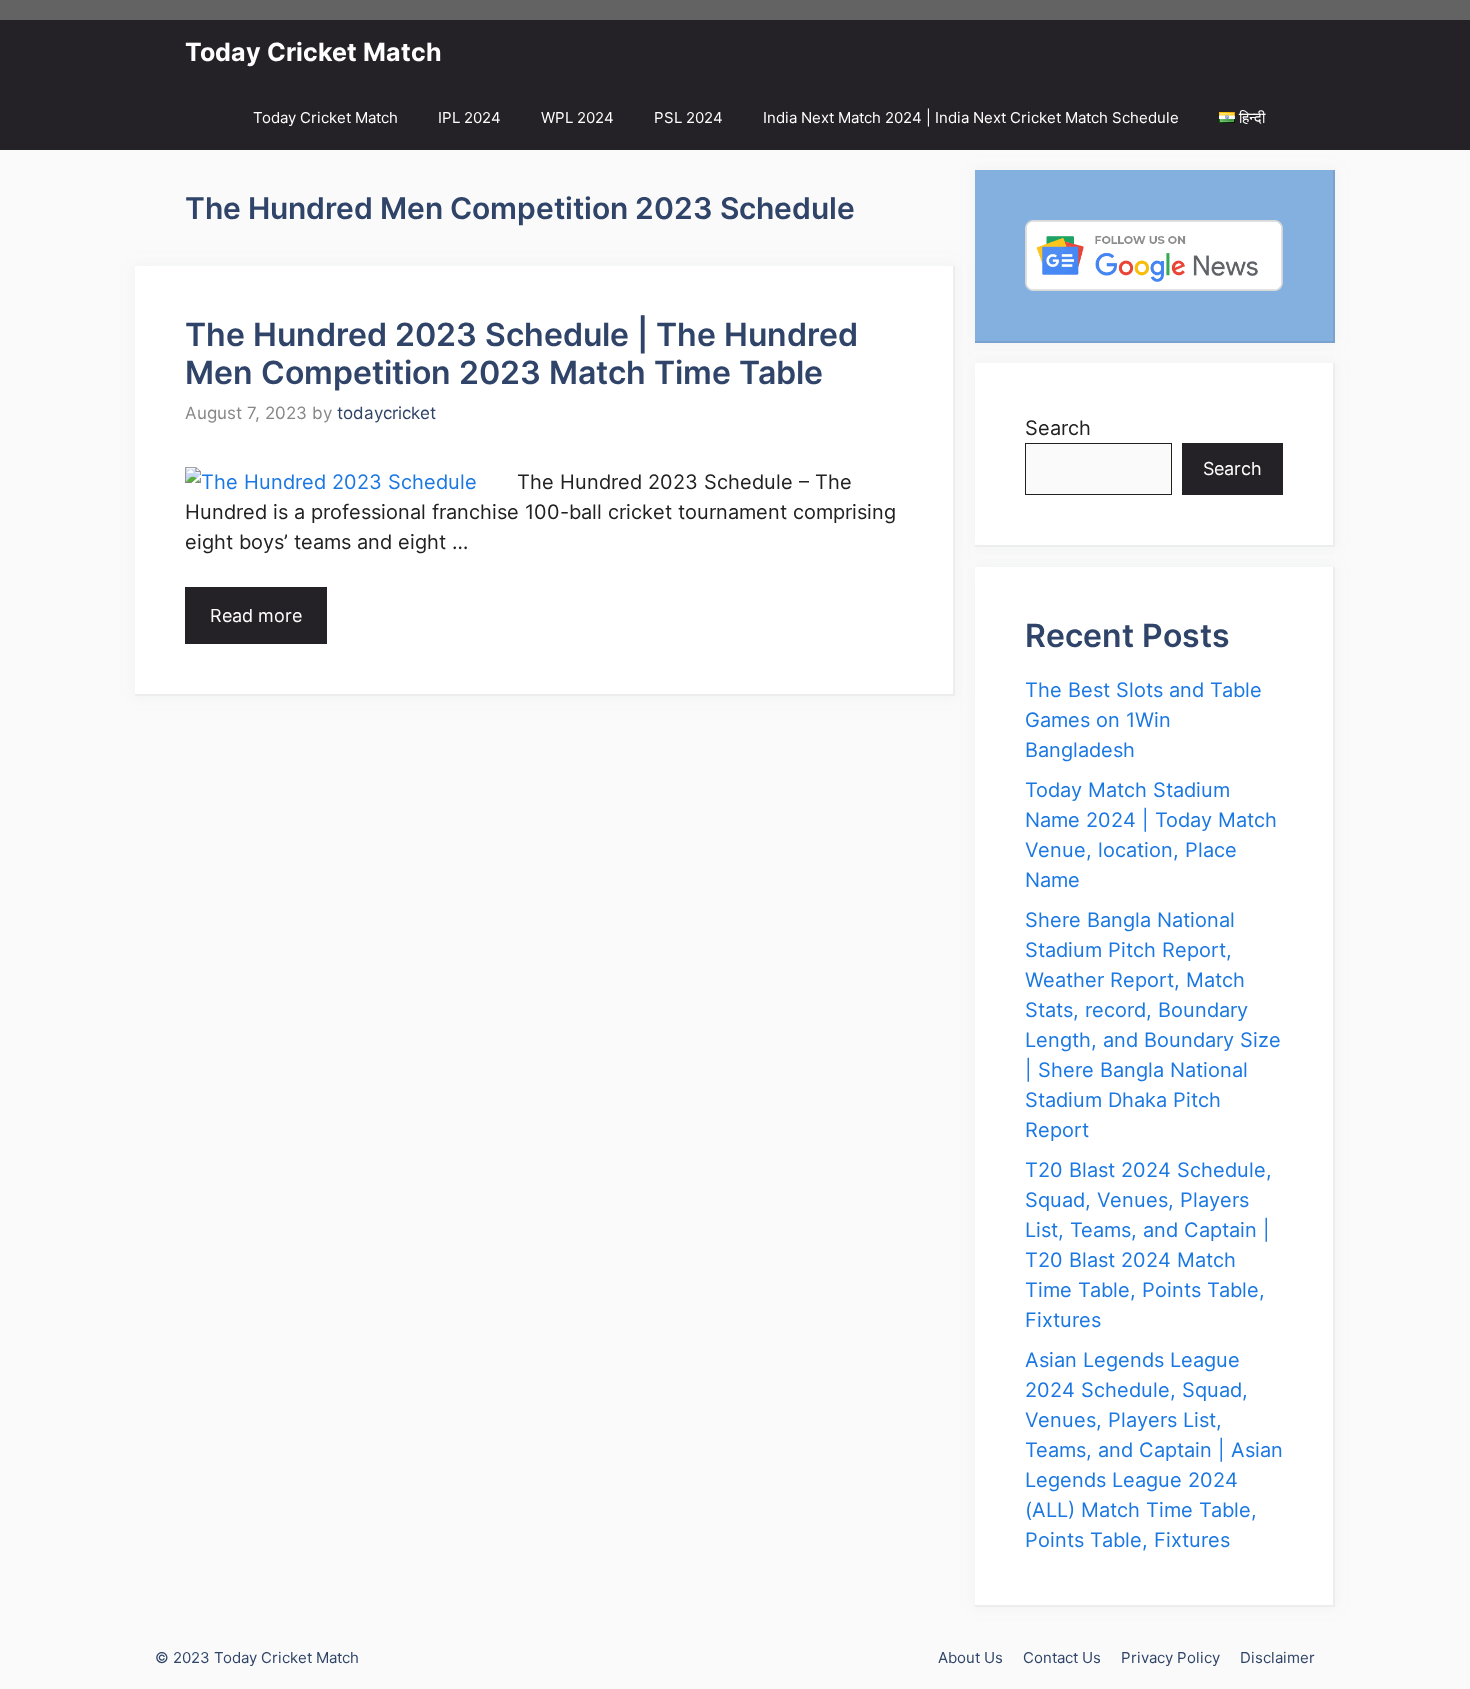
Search (1058, 428)
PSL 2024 (688, 117)
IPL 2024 (469, 117)
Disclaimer (1277, 1657)
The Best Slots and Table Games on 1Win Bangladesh (1143, 720)
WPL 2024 (577, 117)
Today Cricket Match (313, 52)
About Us (970, 1657)
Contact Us (1062, 1657)
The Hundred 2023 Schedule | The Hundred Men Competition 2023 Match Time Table (521, 353)
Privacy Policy (1170, 1657)
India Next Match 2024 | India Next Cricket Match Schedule (971, 117)
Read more (256, 615)
